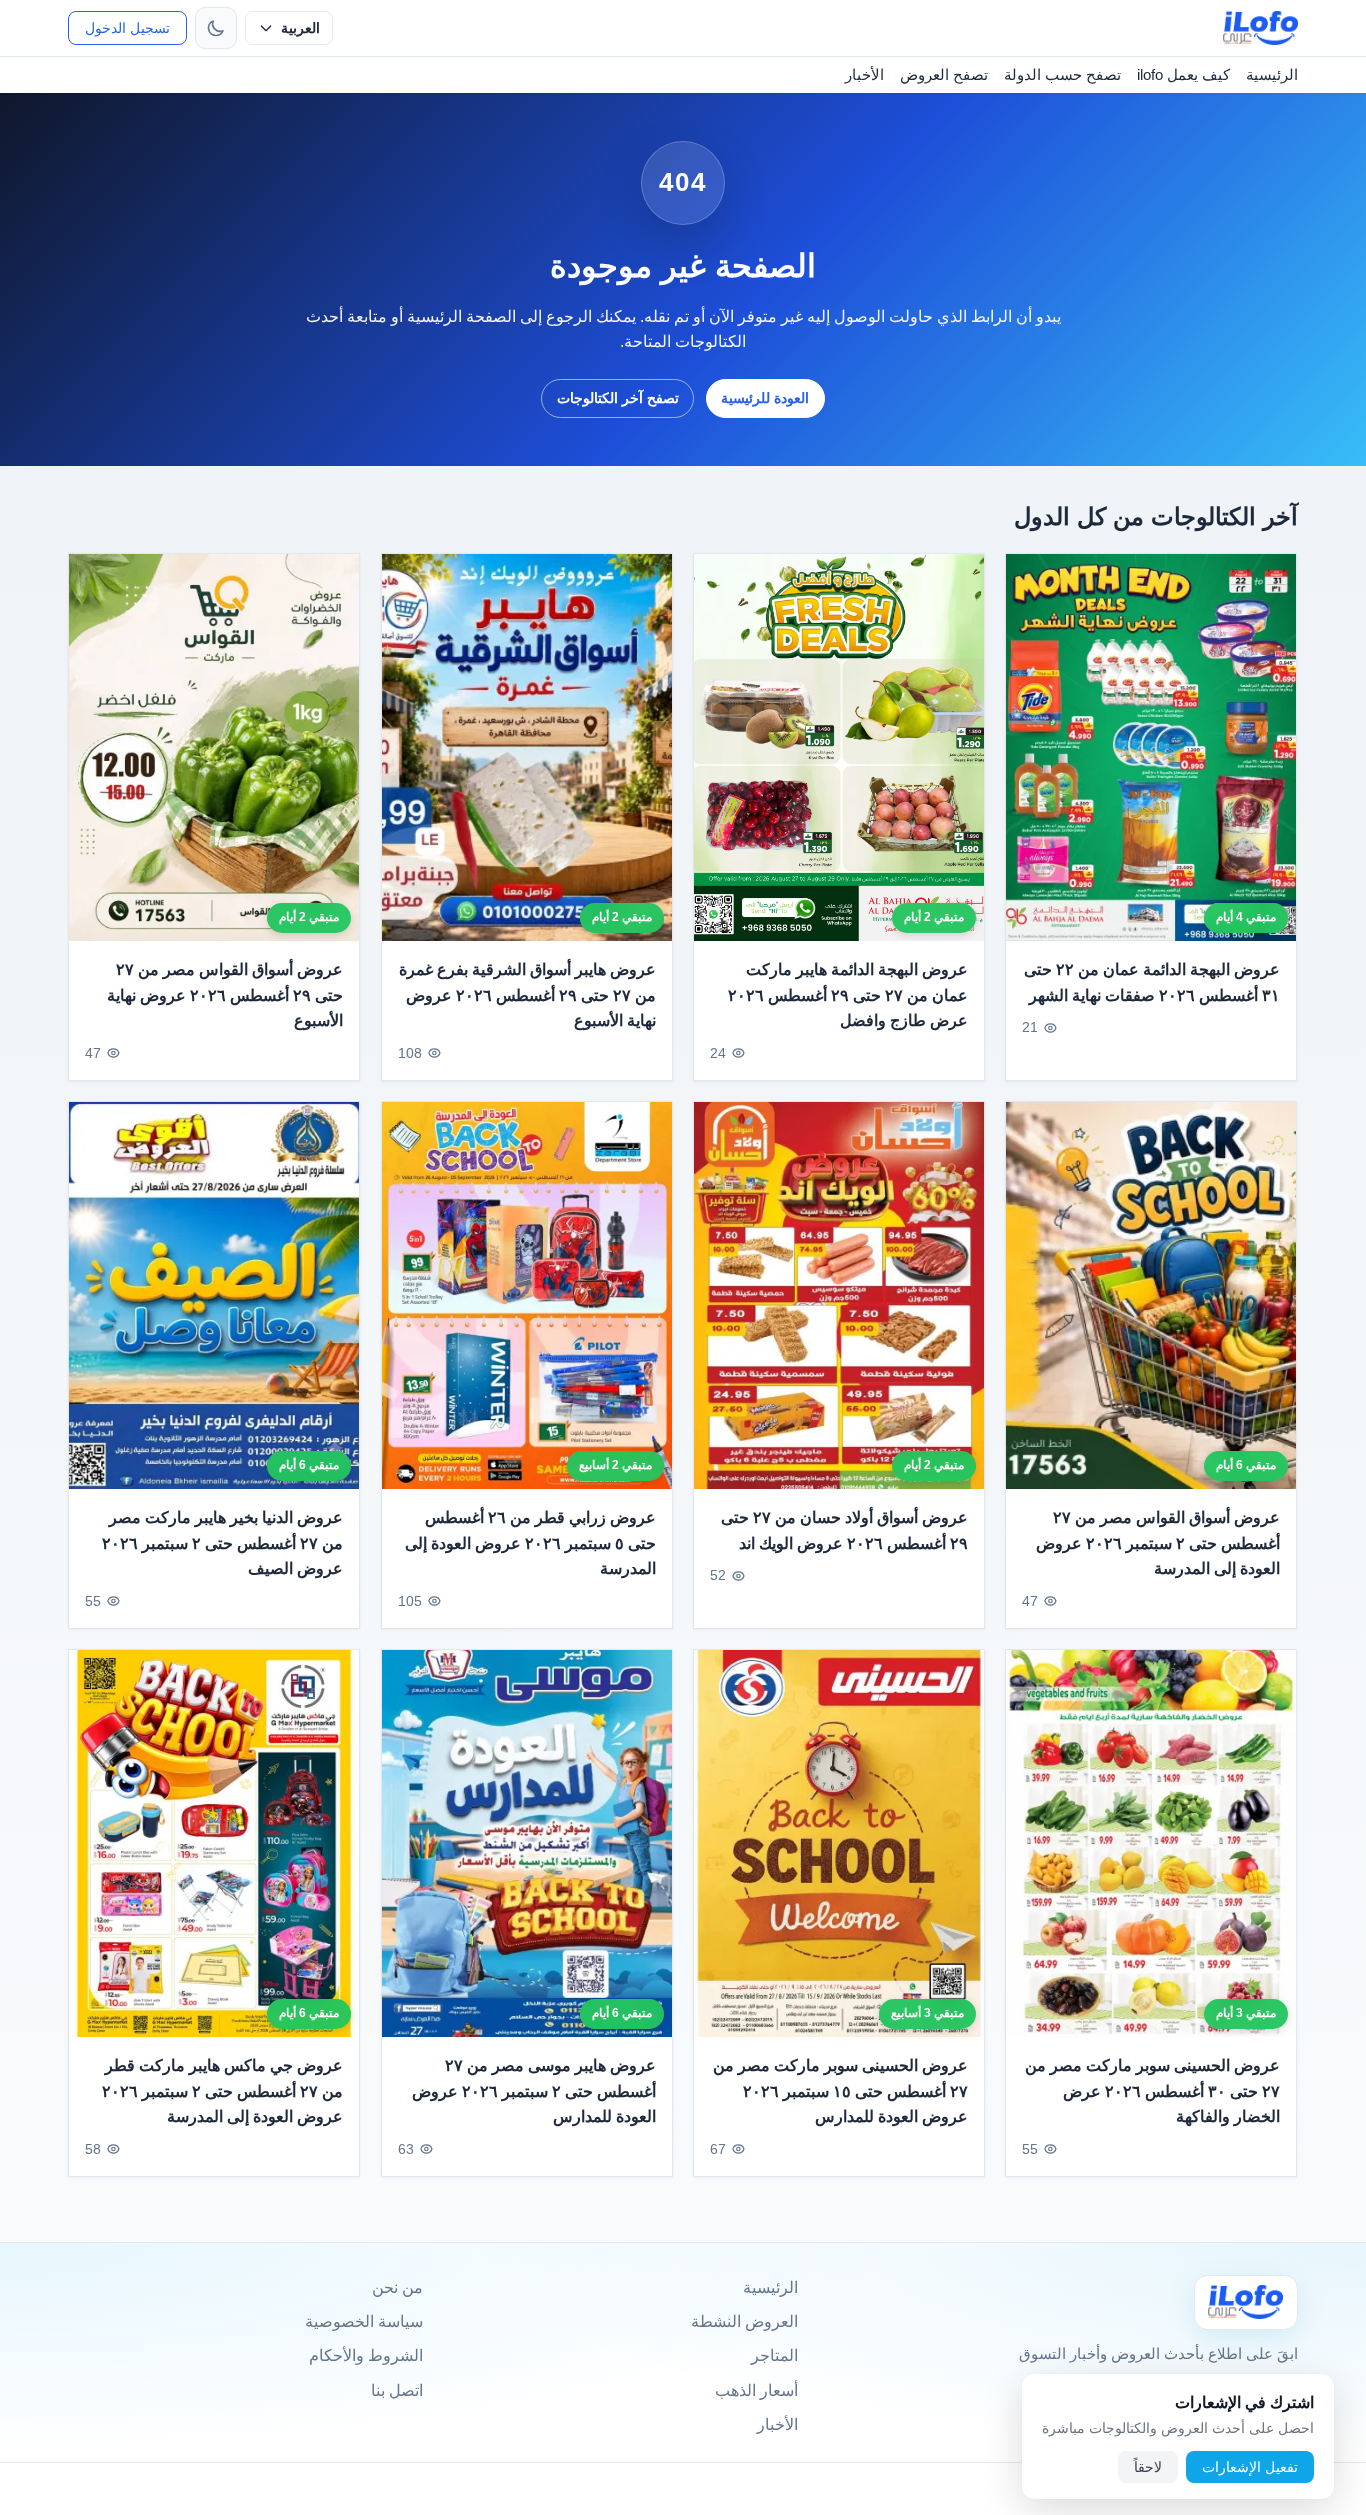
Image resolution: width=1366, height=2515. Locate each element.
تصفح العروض (944, 74)
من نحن (397, 2287)
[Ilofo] (1246, 2302)
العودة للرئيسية (765, 398)
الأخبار (864, 74)
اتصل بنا (397, 2390)
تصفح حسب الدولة (1062, 74)
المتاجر (774, 2355)
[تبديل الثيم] (216, 28)
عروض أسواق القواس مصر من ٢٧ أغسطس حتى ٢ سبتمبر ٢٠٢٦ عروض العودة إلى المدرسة (1158, 1543)
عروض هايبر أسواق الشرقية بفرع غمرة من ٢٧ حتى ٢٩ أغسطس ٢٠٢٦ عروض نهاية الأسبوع (527, 995)
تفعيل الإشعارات (1250, 2467)
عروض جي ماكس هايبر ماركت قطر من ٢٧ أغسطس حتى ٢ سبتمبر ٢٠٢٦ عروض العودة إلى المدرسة (223, 2092)
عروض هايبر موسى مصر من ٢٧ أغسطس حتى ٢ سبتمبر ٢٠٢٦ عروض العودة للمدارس (534, 2092)
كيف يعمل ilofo (1183, 74)
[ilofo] (1260, 28)
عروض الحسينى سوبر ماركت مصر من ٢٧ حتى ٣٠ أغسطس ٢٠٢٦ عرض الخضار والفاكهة (1153, 2092)
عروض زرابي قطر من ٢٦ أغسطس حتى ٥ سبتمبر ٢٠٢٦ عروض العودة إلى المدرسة (530, 1543)
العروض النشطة (744, 2321)
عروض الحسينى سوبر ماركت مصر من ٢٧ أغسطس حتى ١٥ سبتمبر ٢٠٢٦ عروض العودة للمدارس (840, 2092)
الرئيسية (1272, 74)
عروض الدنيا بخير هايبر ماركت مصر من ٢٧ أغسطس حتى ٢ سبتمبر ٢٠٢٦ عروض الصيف (223, 1543)
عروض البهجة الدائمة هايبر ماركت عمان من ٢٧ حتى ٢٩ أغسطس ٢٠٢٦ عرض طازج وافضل (848, 995)
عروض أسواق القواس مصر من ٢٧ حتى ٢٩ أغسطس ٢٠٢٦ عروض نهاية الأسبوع (225, 995)
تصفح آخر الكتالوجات (618, 398)
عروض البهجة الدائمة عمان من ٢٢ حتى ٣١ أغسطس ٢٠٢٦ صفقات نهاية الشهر (1152, 982)
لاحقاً (1148, 2467)
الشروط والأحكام (366, 2355)
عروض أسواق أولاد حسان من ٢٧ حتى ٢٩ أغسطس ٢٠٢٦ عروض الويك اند (844, 1530)
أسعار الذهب (756, 2390)
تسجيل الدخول (127, 28)
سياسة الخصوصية (364, 2321)
